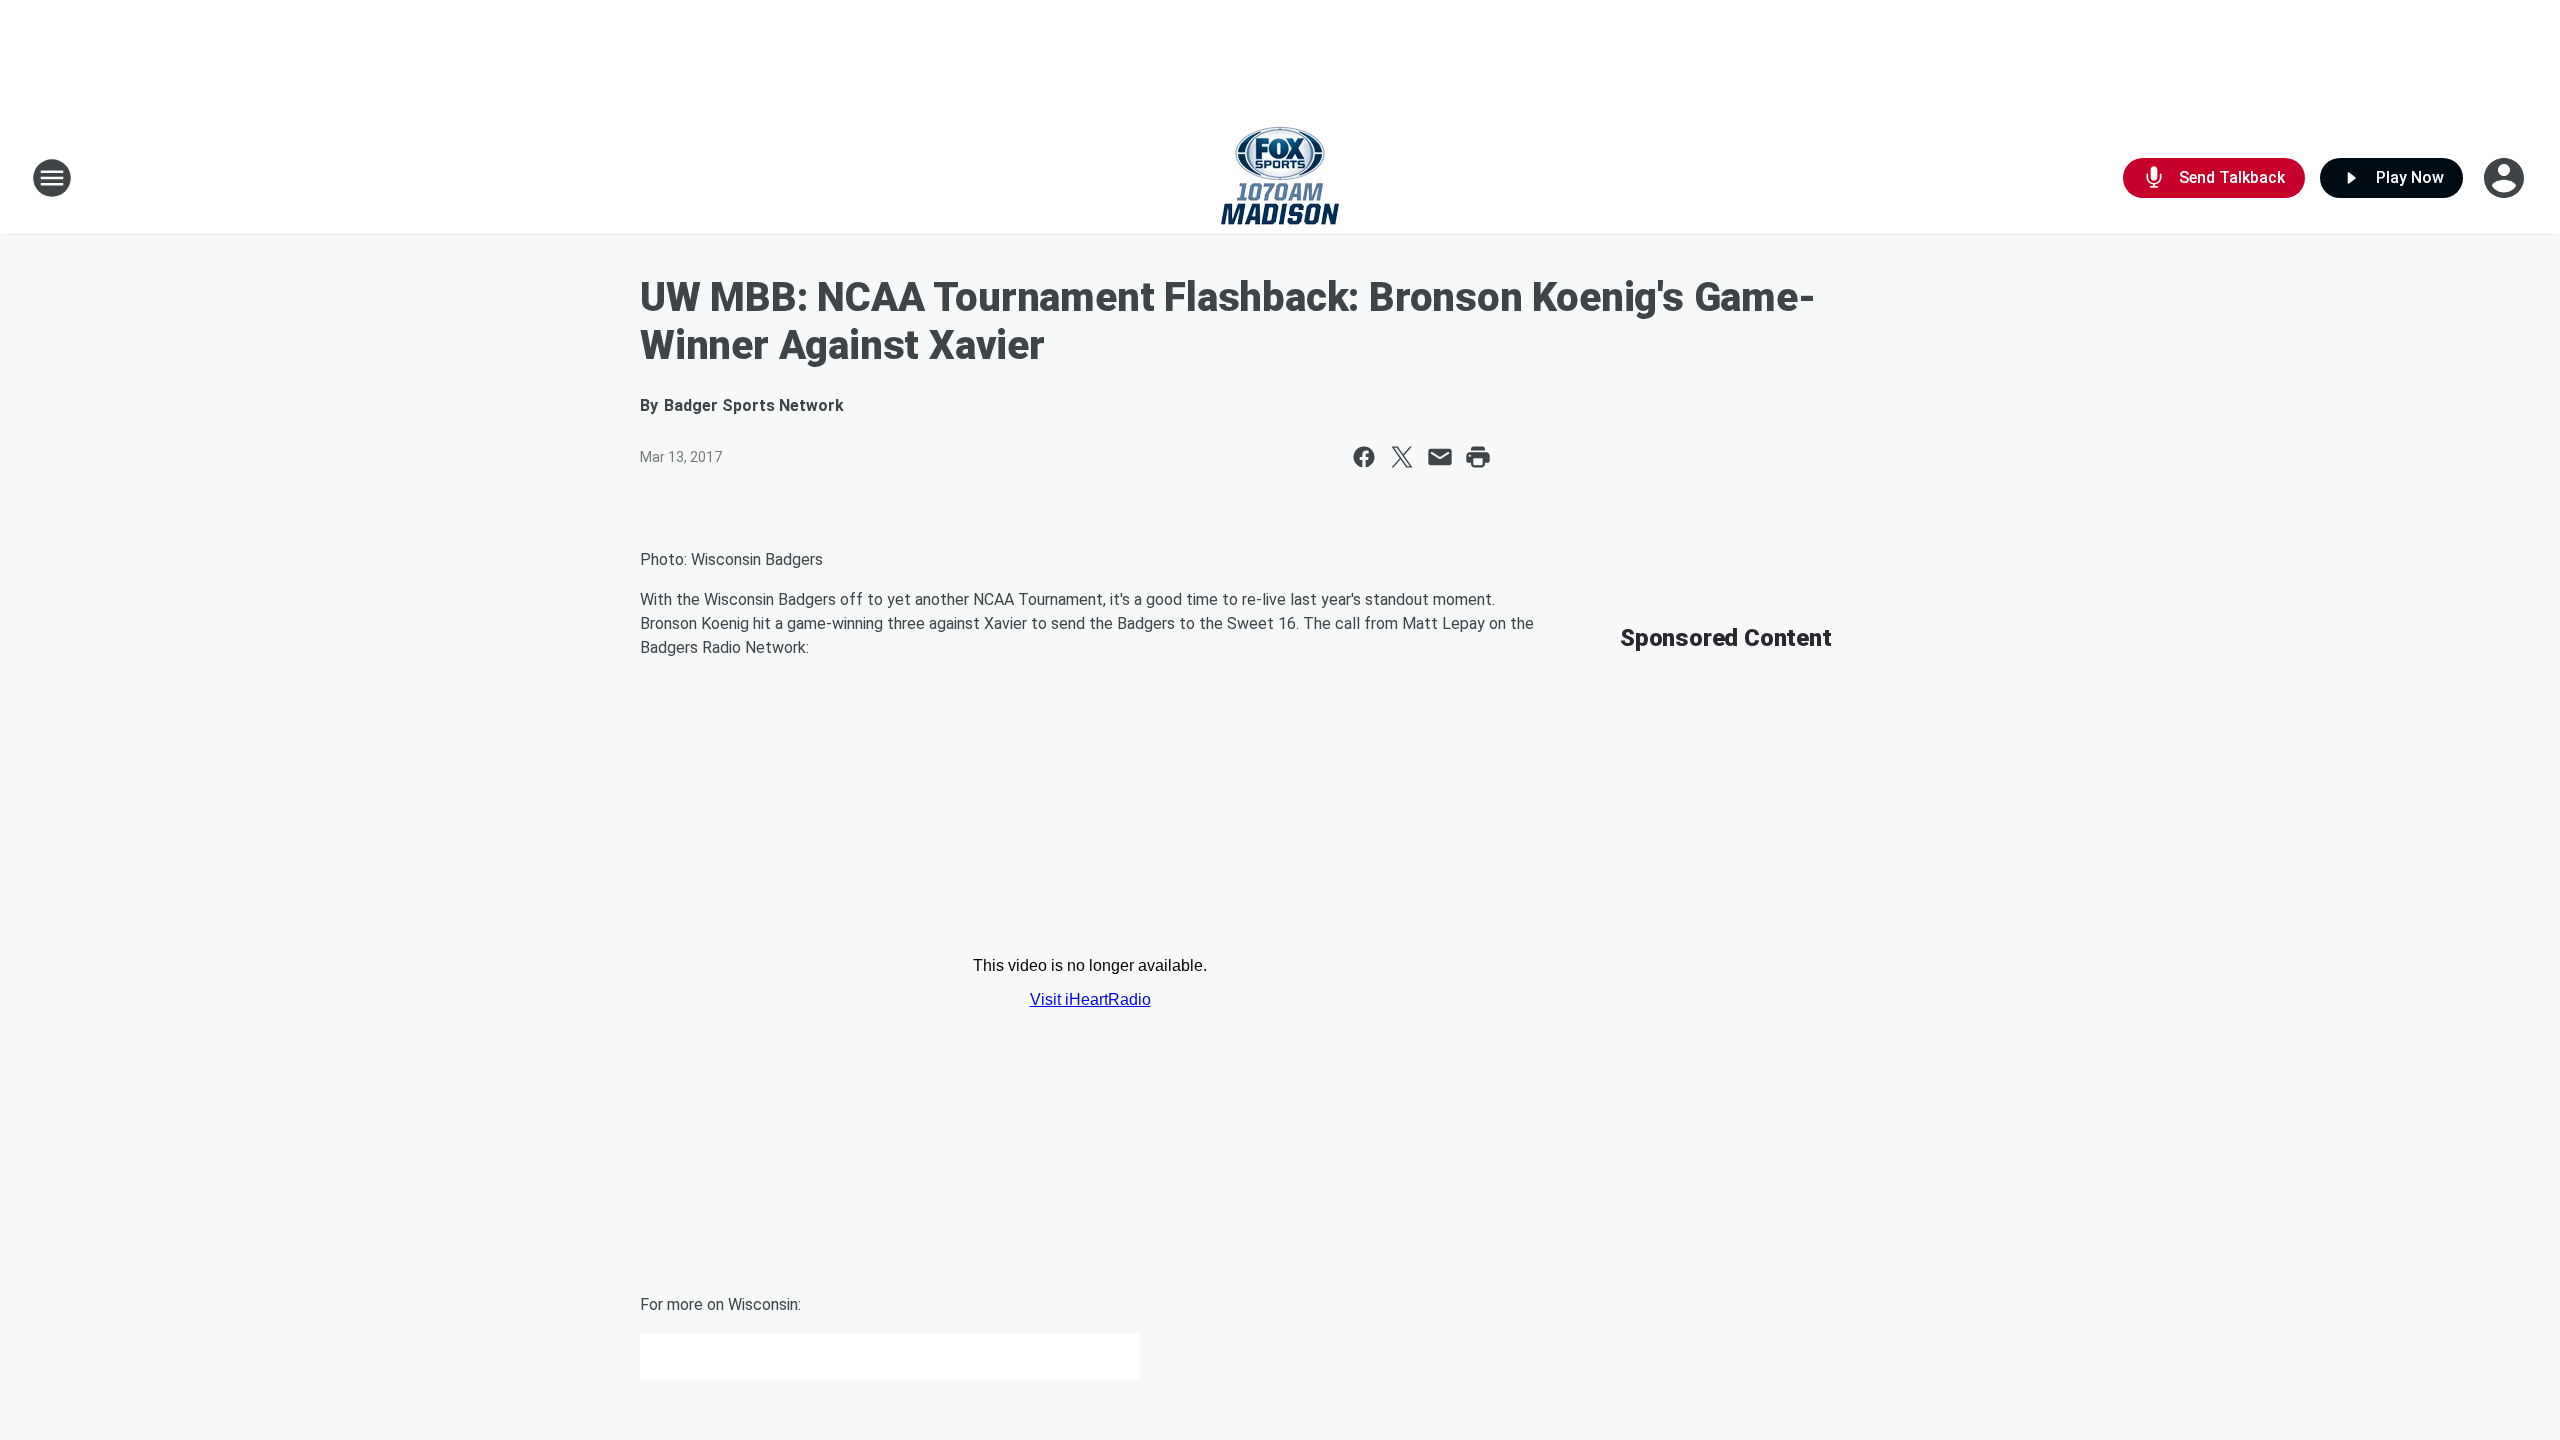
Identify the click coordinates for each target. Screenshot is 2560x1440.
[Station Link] (1280, 178)
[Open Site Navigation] (52, 178)
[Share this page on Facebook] (1364, 457)
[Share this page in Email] (1440, 457)
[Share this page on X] (1402, 457)
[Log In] (2506, 178)
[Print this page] (1478, 457)
